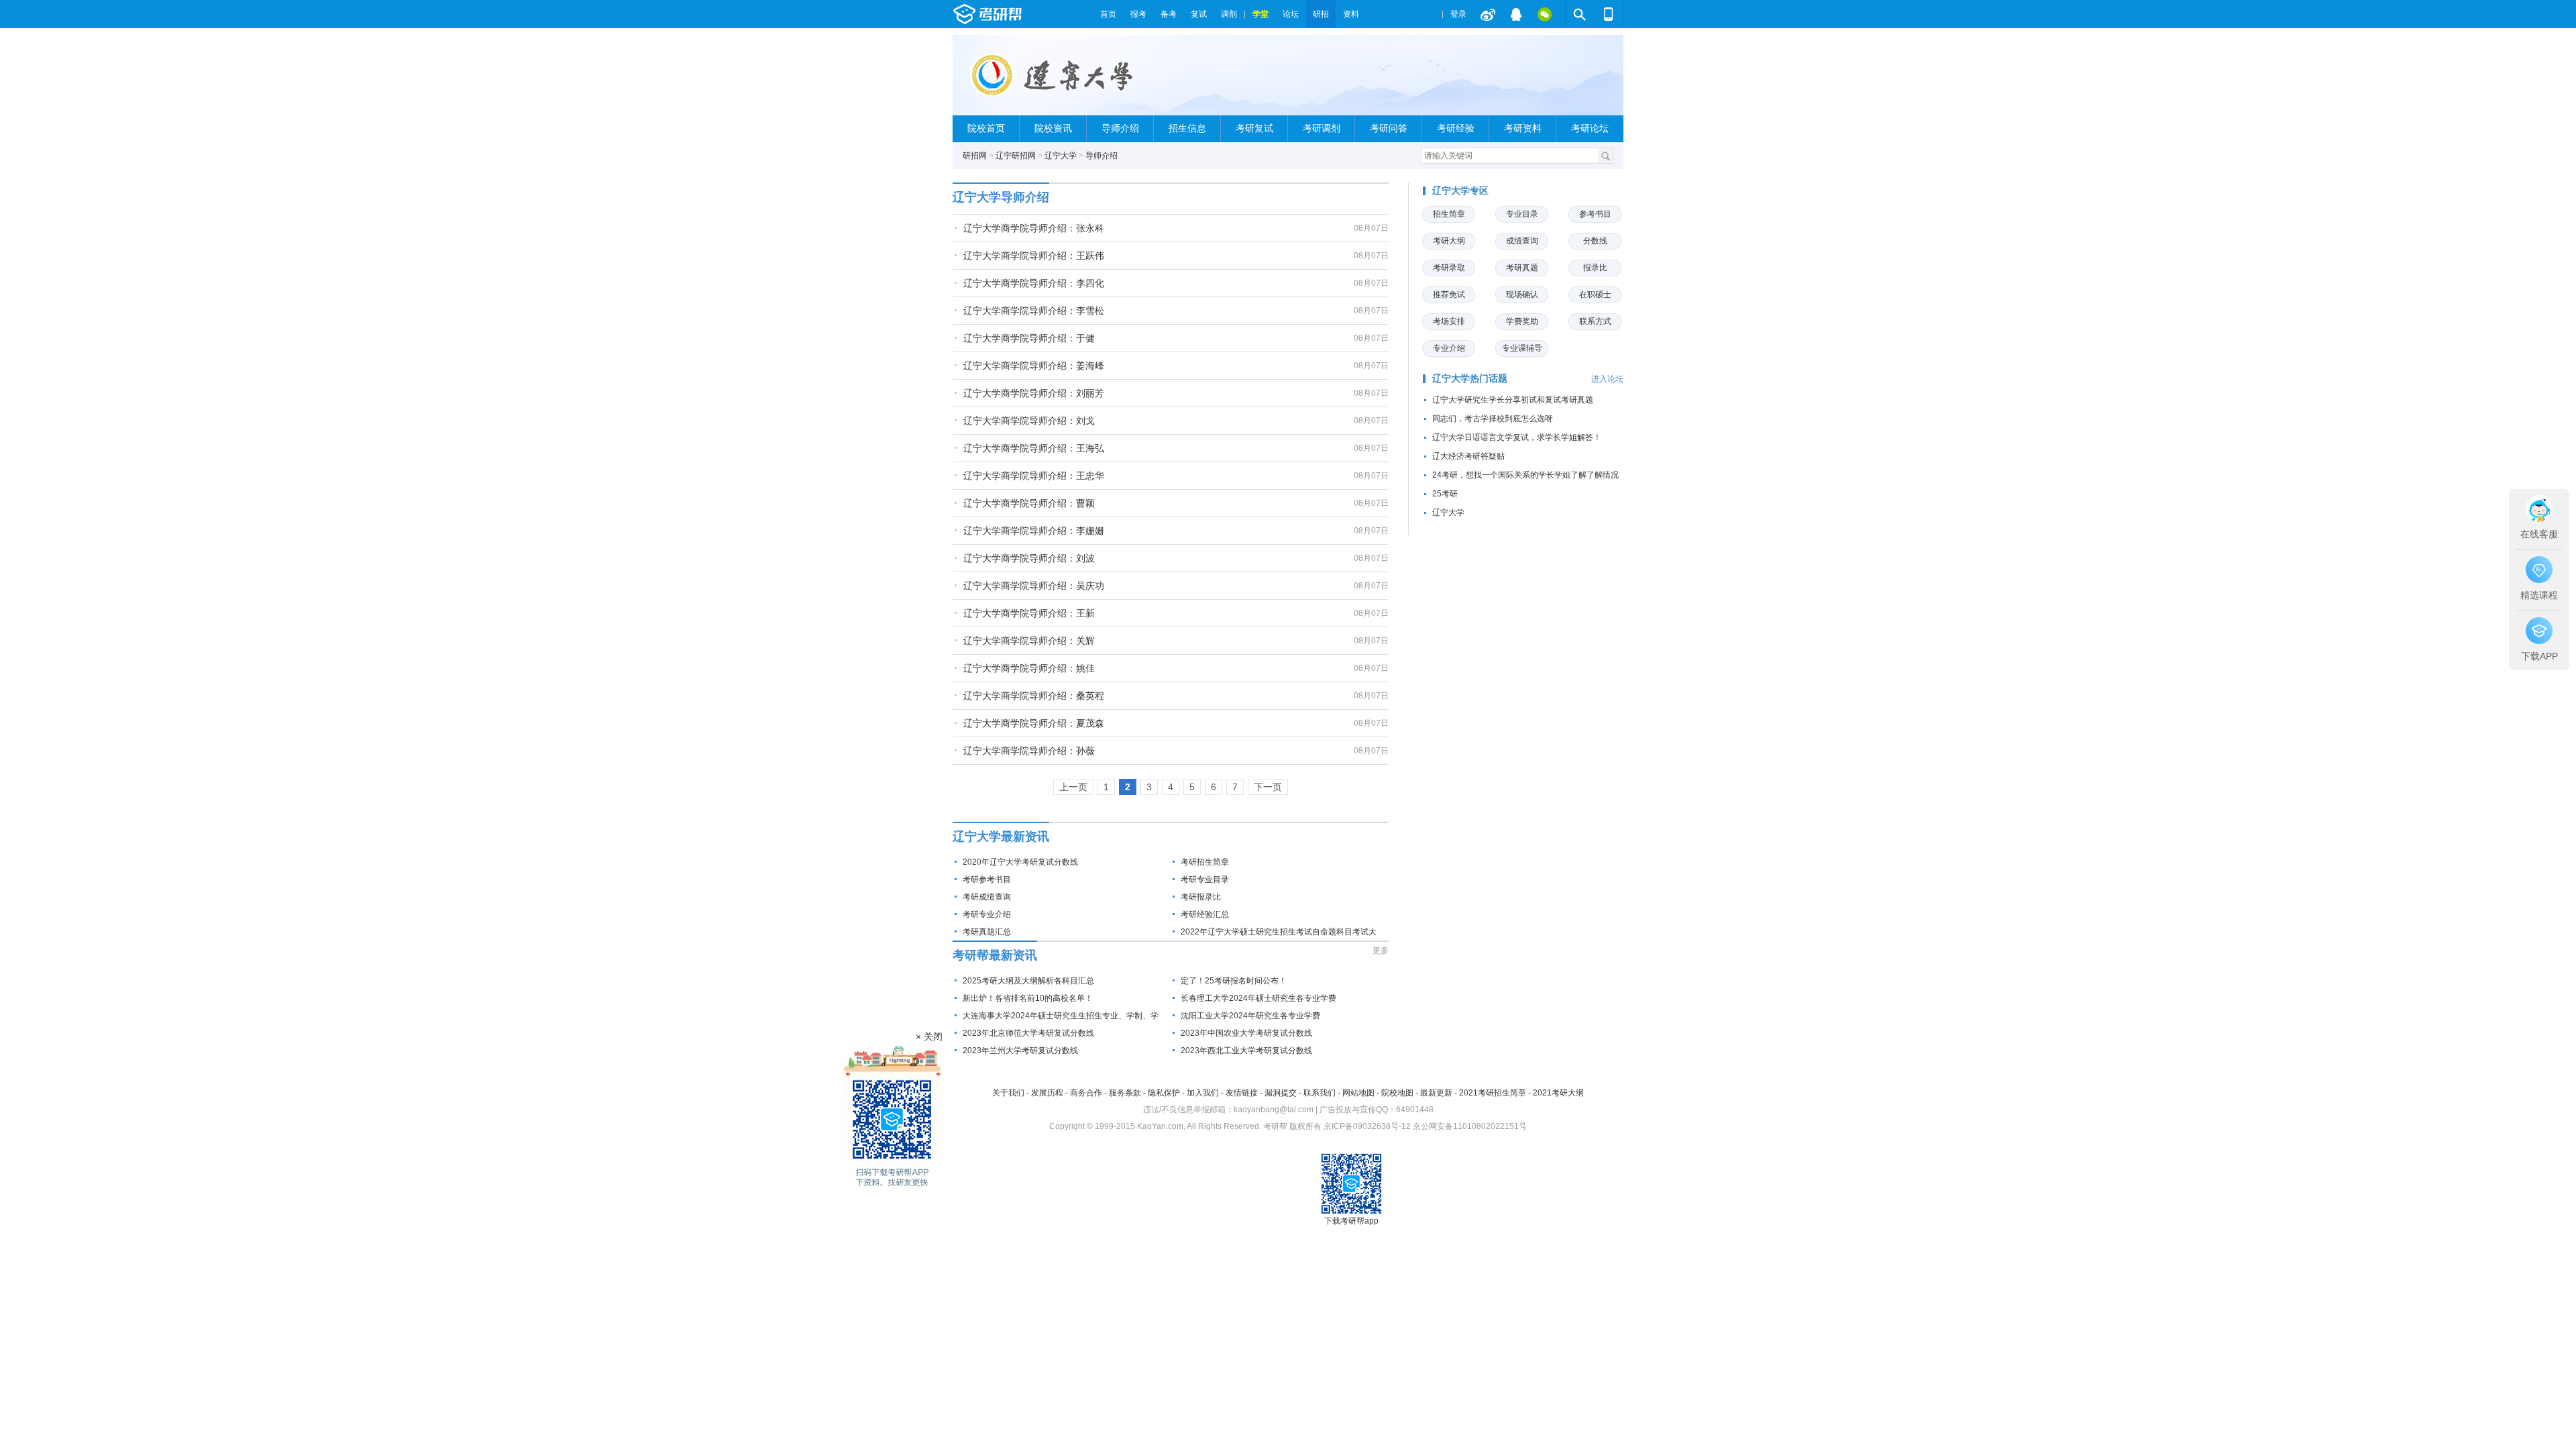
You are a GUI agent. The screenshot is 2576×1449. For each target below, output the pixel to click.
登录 (1458, 14)
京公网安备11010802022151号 (1470, 1126)
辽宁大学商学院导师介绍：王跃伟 (1034, 256)
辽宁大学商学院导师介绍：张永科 (1034, 228)
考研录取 (1449, 268)
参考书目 (1595, 214)
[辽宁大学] (1078, 81)
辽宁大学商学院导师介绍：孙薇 (1029, 751)
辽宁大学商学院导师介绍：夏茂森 (1034, 723)
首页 (1108, 14)
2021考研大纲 (1558, 1093)
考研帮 (1023, 14)
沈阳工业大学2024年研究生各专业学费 (1250, 1016)
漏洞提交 (1281, 1093)
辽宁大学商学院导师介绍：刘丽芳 (1034, 393)
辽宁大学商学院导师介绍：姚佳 (1029, 668)
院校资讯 (1053, 128)
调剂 (1229, 14)
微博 (1488, 14)
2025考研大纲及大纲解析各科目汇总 (1028, 981)
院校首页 (986, 128)
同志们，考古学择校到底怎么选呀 (1493, 419)
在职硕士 (1595, 294)
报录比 (1595, 268)
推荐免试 (1449, 294)
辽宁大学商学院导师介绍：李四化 (1034, 283)
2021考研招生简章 (1493, 1093)
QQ (1516, 14)
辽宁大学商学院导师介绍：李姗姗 (1034, 531)
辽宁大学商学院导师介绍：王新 (1029, 613)
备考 (1169, 14)
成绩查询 (1522, 241)
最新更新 (1436, 1093)
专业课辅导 (1522, 348)
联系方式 (1595, 321)
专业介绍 (1449, 348)
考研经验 (1456, 128)
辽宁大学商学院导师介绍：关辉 (1029, 641)
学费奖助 (1522, 321)
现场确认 (1522, 294)
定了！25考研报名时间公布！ (1234, 981)
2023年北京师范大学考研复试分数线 (1028, 1033)
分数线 (1595, 241)
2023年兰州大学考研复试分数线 (1020, 1051)
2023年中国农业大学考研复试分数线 (1246, 1033)
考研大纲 (1449, 241)
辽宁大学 (1061, 156)
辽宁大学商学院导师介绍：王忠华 (1034, 476)
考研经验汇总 (1205, 914)
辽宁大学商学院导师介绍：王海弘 (1034, 448)
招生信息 (1187, 128)
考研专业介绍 (987, 914)
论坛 (1291, 14)
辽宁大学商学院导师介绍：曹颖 (1029, 503)
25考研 (1445, 494)
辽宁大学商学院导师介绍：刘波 (1029, 558)
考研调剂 (1322, 128)
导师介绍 (1120, 128)
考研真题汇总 (987, 932)
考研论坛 (1590, 128)
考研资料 (1523, 128)
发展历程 (1047, 1093)
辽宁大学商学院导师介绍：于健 (1029, 338)
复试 (1199, 14)
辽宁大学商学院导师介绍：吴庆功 (1034, 586)
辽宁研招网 (1016, 156)
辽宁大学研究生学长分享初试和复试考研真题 (1513, 400)
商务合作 (1086, 1093)
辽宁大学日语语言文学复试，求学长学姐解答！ (1517, 437)
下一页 (1268, 787)
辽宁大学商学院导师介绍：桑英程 (1034, 696)
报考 (1138, 14)
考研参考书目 (987, 879)
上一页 (1073, 787)
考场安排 (1449, 321)
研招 (1321, 14)
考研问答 (1389, 128)
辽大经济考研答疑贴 (1468, 456)
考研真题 (1522, 268)
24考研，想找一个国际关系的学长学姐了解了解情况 (1525, 475)
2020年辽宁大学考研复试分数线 (1020, 862)
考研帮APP (1609, 14)
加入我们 (1203, 1093)
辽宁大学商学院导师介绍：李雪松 (1034, 311)
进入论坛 (1607, 379)
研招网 (975, 156)
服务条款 (1125, 1093)
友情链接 (1242, 1093)
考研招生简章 (1205, 862)
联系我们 (1320, 1093)
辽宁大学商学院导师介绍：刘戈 (1029, 421)
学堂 (1260, 14)
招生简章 (1449, 214)
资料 (1351, 14)
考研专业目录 (1205, 879)
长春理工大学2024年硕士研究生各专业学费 (1258, 998)
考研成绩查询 (987, 897)
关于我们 (1008, 1093)
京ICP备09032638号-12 (1367, 1126)
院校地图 (1397, 1093)
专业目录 (1522, 214)
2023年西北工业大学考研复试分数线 (1246, 1051)
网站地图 (1358, 1093)
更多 (1381, 951)
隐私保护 (1164, 1093)
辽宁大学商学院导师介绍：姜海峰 (1034, 366)
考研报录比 (1201, 897)
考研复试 (1254, 128)
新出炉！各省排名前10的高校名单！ (1028, 998)
